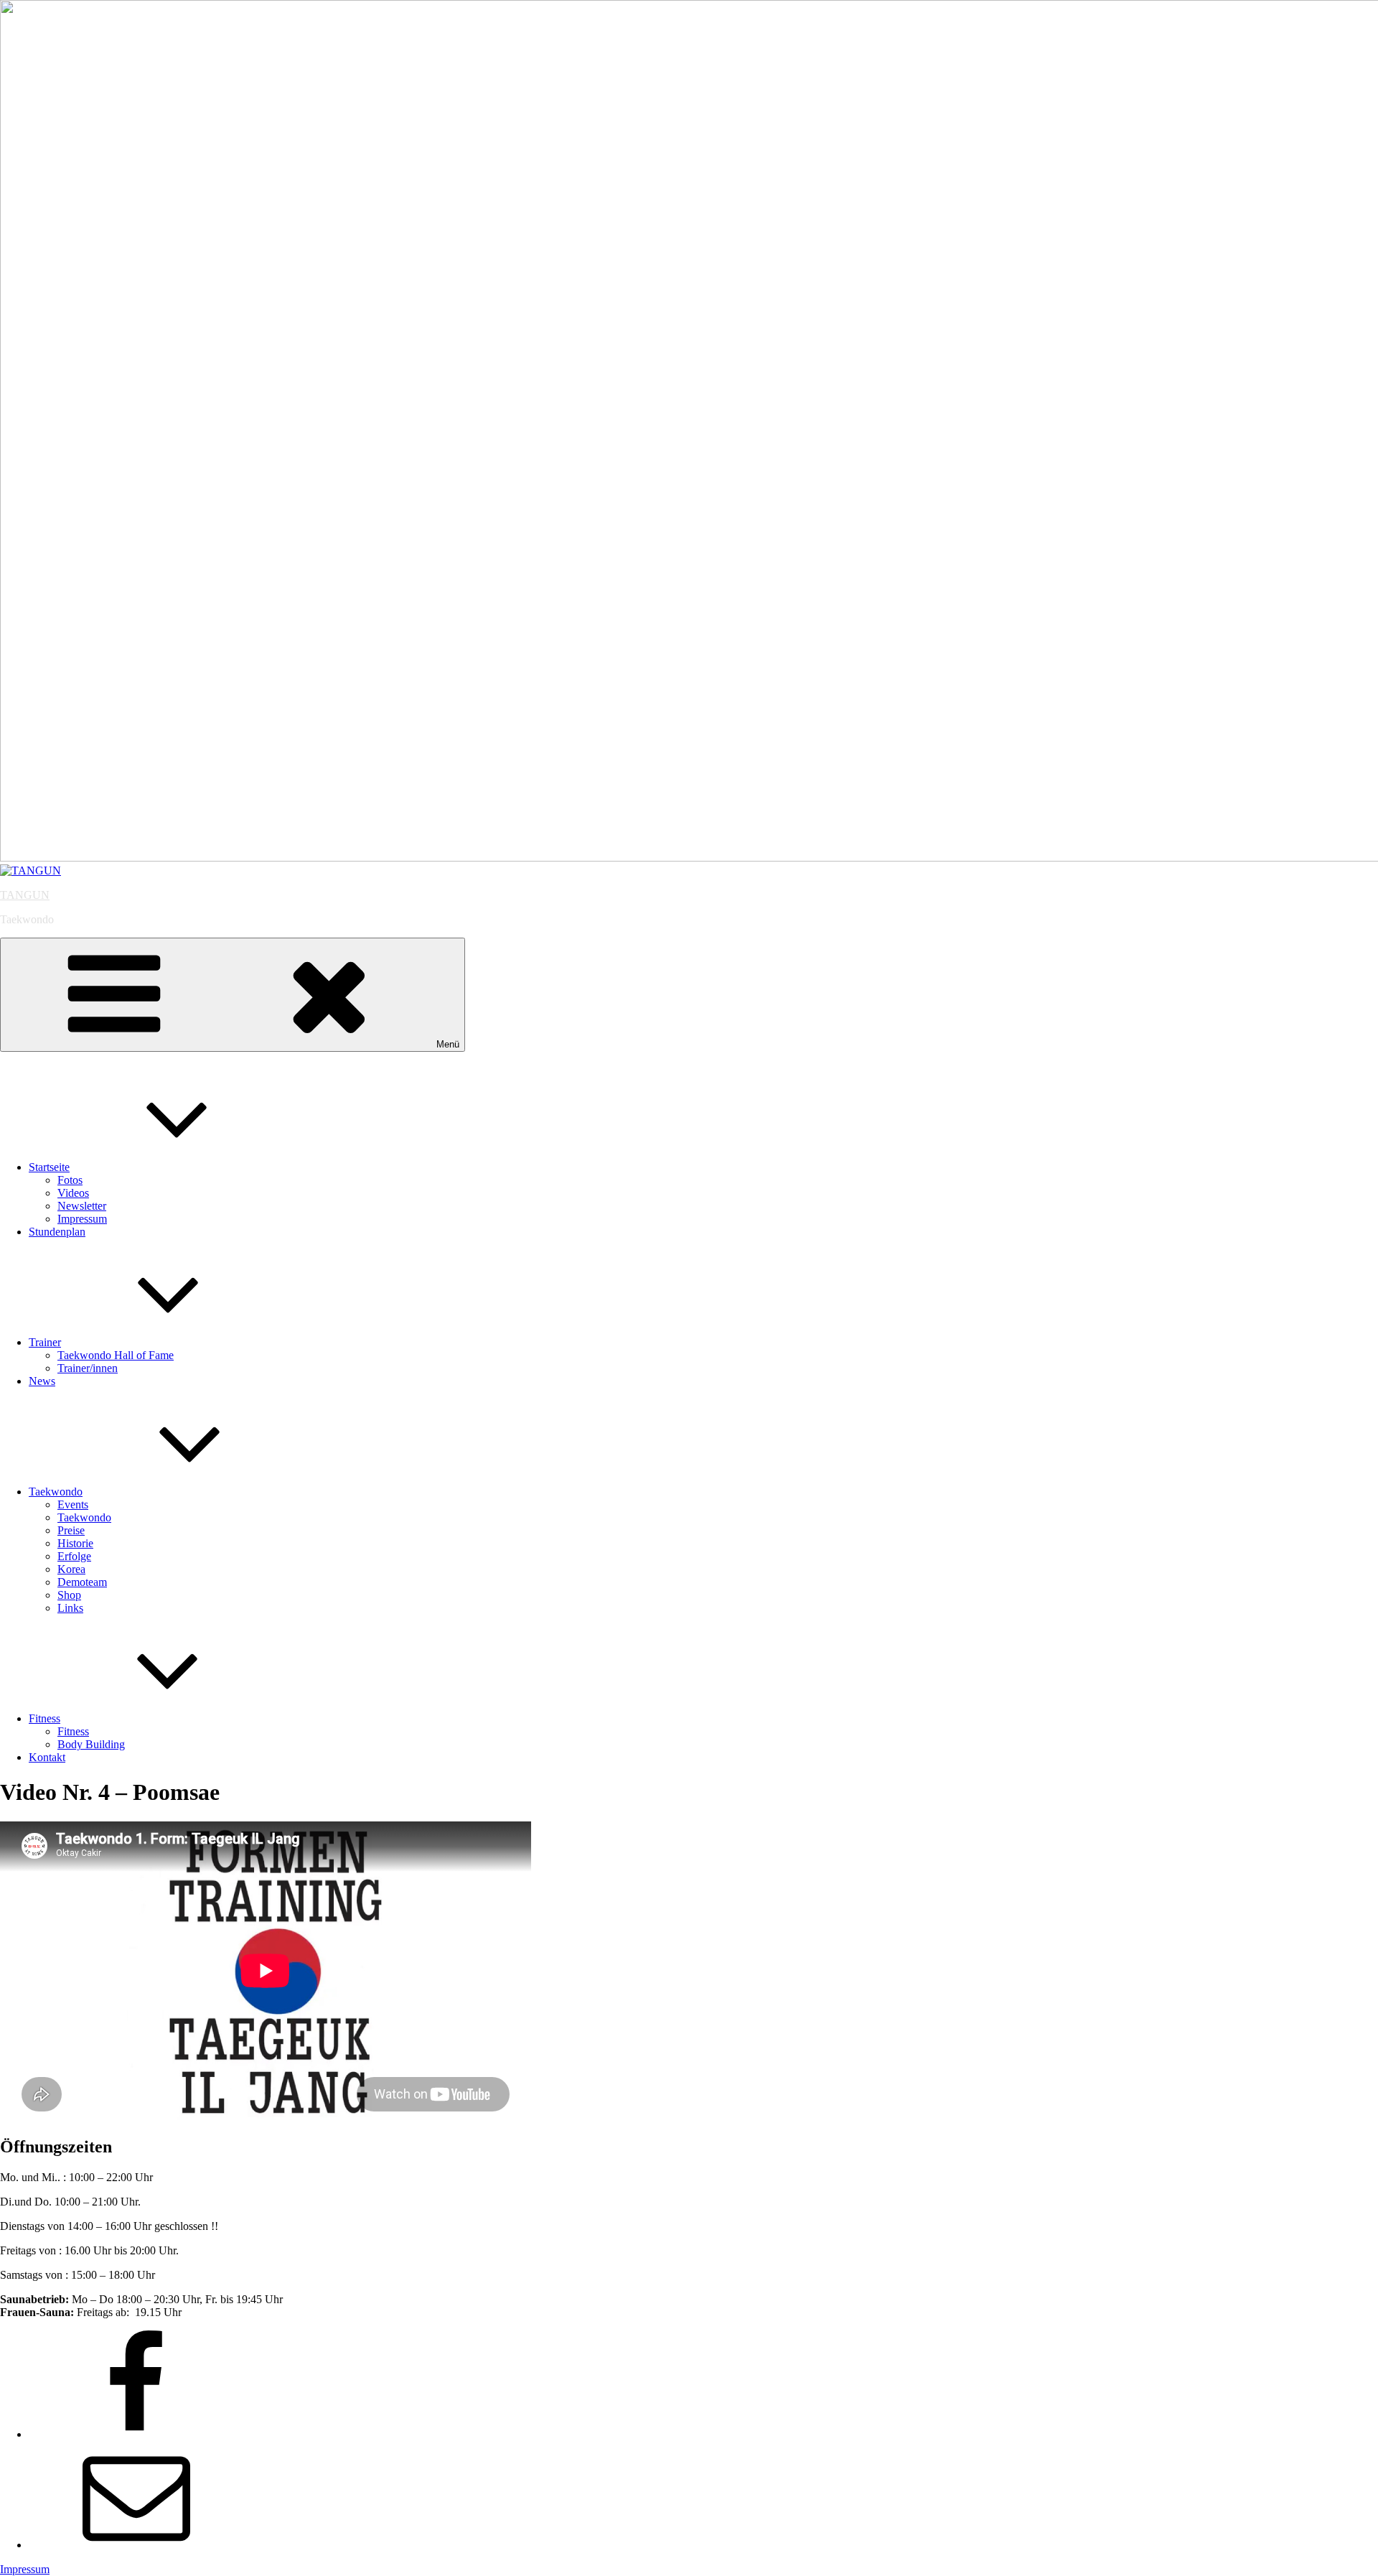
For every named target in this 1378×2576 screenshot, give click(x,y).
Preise (71, 1530)
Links (70, 1608)
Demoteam (82, 1582)
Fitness (44, 1718)
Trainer (45, 1342)
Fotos (70, 1180)
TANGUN (25, 895)
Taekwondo (56, 1492)
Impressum (82, 1219)
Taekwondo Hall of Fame (116, 1355)
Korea (71, 1569)
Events (73, 1504)
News (42, 1381)
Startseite (49, 1167)
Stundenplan (57, 1232)
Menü (448, 1044)
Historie (75, 1543)
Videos (73, 1193)
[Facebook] (136, 2434)
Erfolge (74, 1556)
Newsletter (82, 1206)
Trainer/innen (88, 1368)
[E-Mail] (136, 2545)
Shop (69, 1595)
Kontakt (47, 1757)
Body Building (91, 1744)
